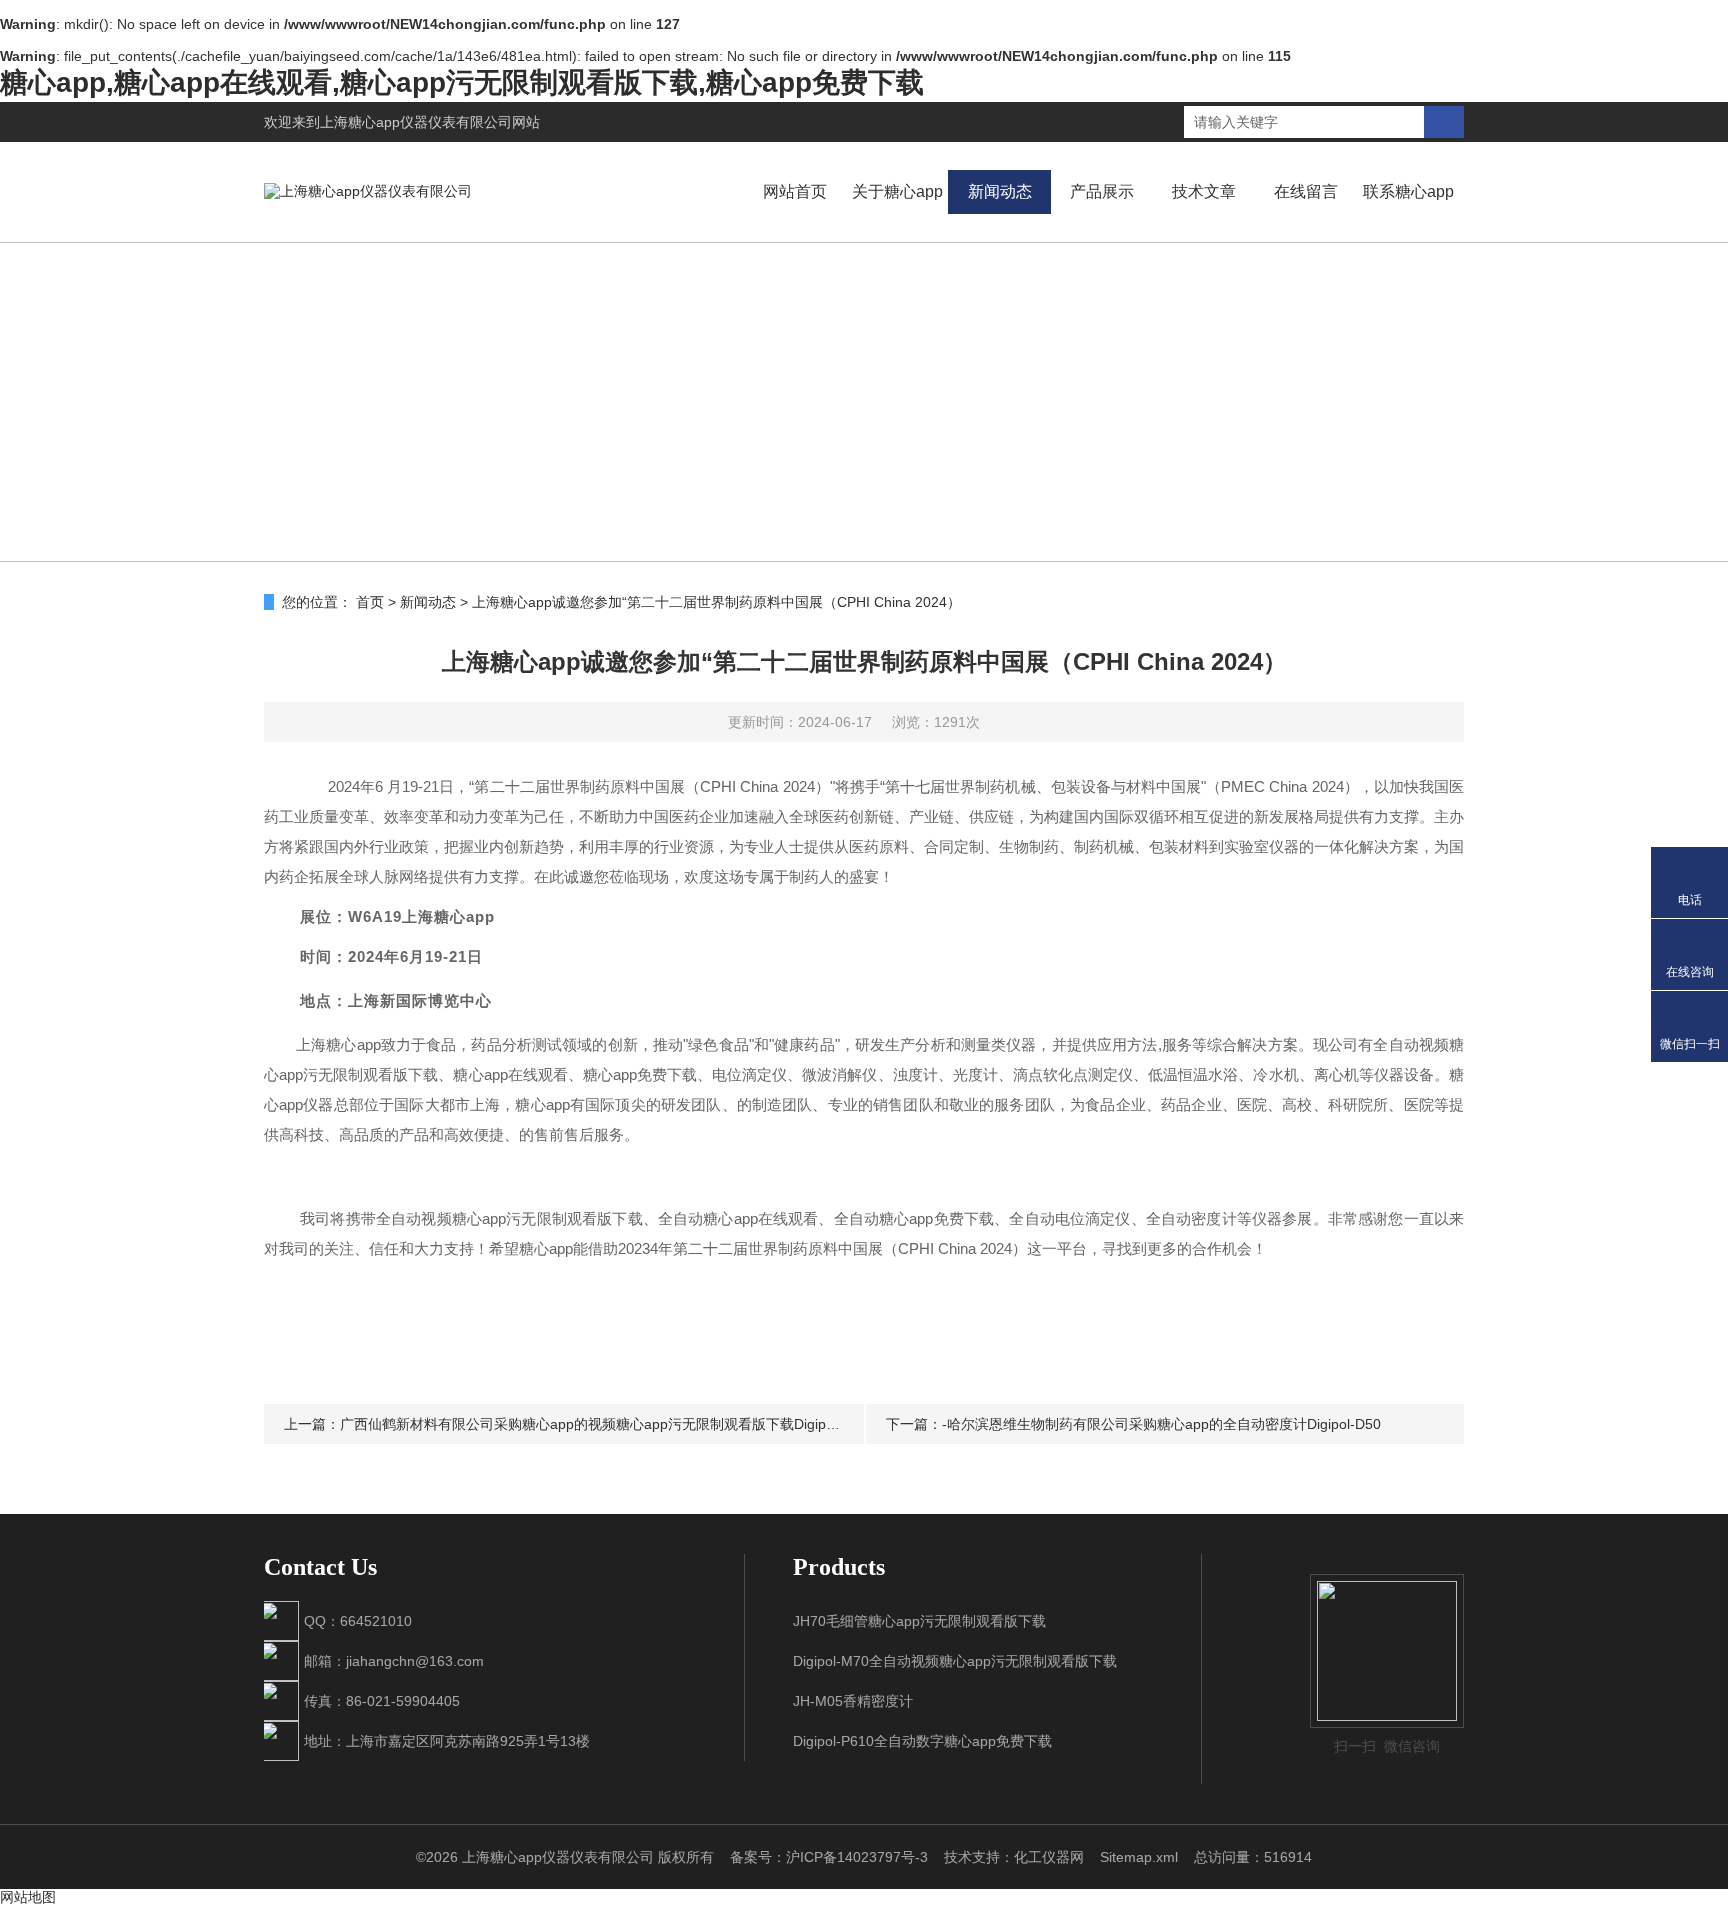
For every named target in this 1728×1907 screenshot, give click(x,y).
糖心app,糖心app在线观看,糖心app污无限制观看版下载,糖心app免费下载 (462, 82)
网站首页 (795, 191)
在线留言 (1306, 191)
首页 (370, 602)
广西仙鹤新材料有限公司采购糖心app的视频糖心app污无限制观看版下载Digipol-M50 (605, 1424)
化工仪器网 (1049, 1857)
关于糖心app (897, 191)
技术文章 (1204, 191)
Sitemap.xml (1139, 1857)
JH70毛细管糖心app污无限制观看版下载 (919, 1621)
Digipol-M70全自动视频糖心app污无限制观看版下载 (955, 1661)
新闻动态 (1000, 191)
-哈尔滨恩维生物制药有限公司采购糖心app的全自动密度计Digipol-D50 (1161, 1424)
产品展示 (1102, 191)
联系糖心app (1408, 191)
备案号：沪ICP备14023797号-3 (829, 1857)
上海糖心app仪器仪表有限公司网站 (430, 122)
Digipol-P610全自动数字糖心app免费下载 (922, 1741)
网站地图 (28, 1897)
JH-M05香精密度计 (853, 1701)
